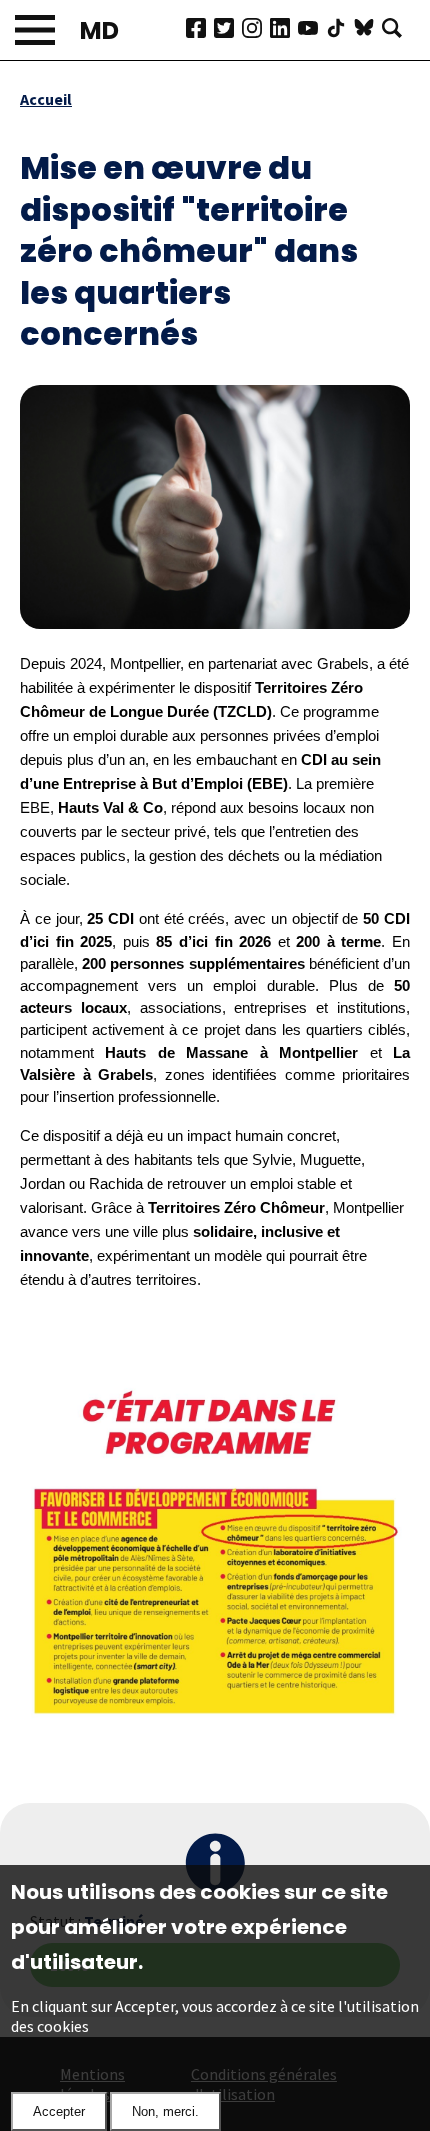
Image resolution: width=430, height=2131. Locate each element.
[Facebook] (200, 30)
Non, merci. (165, 2111)
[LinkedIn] (284, 30)
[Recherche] (396, 30)
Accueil (46, 99)
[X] (228, 30)
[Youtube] (312, 30)
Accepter (59, 2111)
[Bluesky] (368, 30)
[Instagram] (256, 30)
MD (99, 30)
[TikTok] (340, 30)
